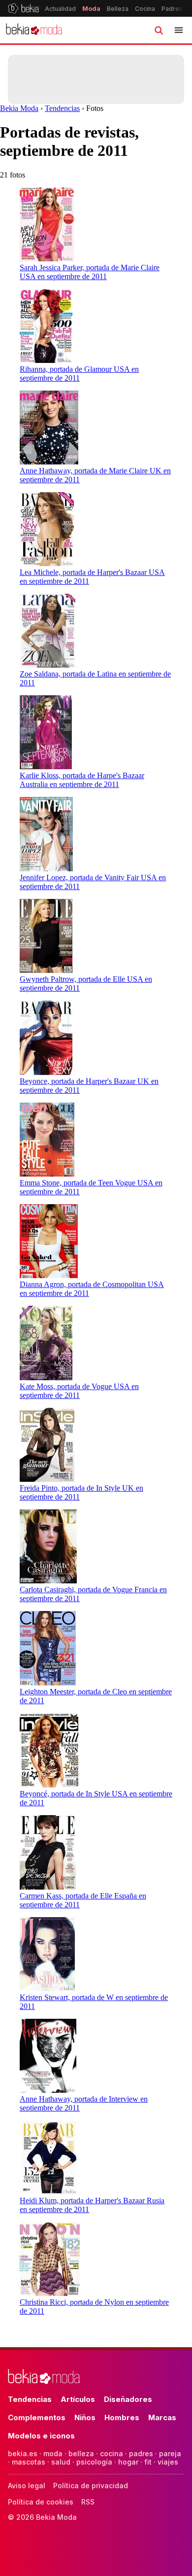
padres (141, 2453)
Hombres (122, 2417)
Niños (85, 2417)
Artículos (78, 2399)
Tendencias (62, 108)
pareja (170, 2453)
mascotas (29, 2462)
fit (148, 2462)
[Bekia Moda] (34, 30)
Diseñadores (128, 2399)
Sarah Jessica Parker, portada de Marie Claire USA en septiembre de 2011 (90, 272)
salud (61, 2462)
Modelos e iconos (41, 2436)
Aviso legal (27, 2486)
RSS (88, 2502)
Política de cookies (41, 2502)
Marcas (162, 2417)
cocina (112, 2453)
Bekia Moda (19, 108)
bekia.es (23, 2453)
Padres (172, 9)
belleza (81, 2453)
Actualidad (60, 9)
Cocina (145, 9)
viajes (168, 2462)
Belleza (118, 9)
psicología (94, 2462)
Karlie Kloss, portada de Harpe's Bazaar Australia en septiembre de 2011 (82, 780)
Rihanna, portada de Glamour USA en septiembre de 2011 (79, 374)
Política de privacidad (91, 2486)
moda (53, 2453)
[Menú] (179, 30)
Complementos (37, 2417)
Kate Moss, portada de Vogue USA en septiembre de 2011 (79, 1391)
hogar (128, 2462)
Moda (91, 9)
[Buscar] (159, 30)
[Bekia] (23, 8)
